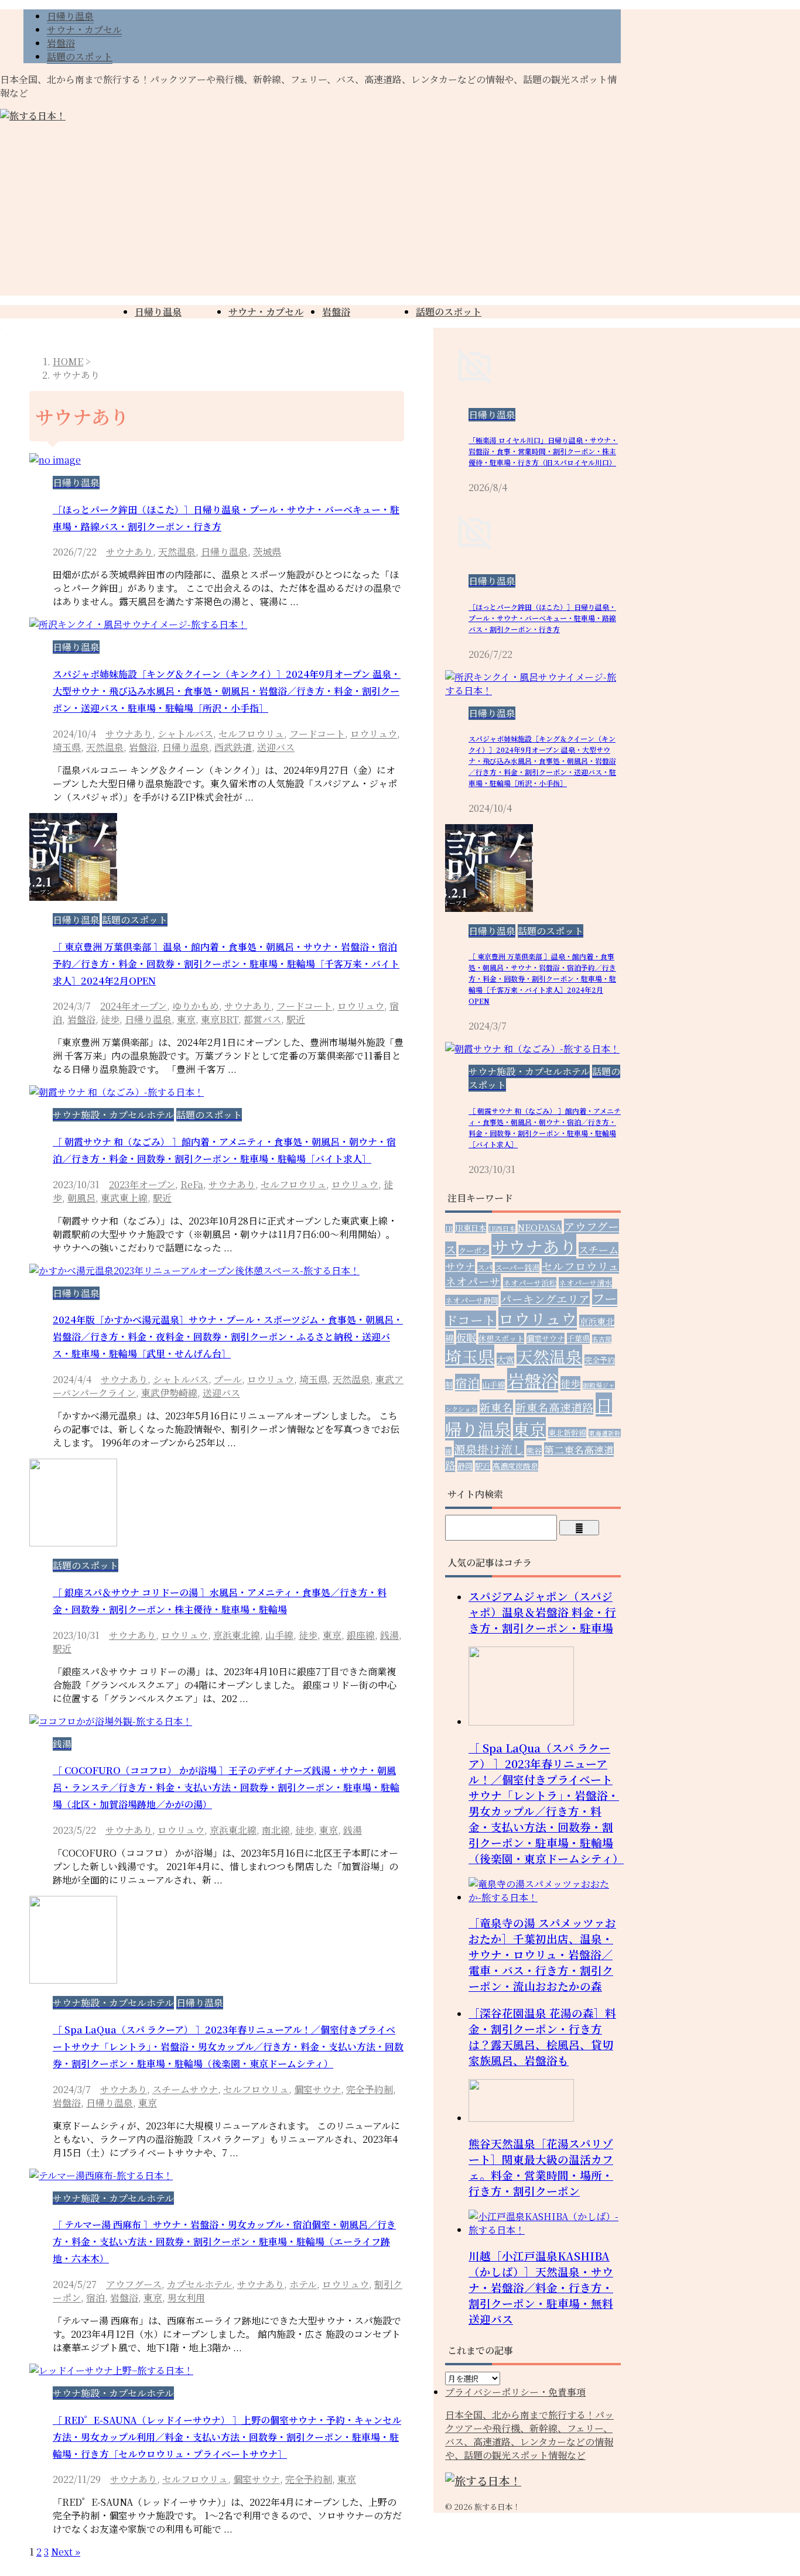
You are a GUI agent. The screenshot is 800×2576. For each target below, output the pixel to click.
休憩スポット (501, 1338)
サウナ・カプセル (266, 312)
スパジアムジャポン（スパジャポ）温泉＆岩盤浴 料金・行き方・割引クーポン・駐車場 (542, 1612)
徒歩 (110, 1019)
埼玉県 (67, 747)
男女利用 (186, 2298)
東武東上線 (124, 1198)
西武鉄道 (233, 747)
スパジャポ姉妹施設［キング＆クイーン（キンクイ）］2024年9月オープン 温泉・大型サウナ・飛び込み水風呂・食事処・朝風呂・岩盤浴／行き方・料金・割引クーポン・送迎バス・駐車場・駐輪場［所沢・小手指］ (227, 691)
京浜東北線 (237, 1635)
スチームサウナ (185, 2089)
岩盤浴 (336, 312)
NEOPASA (540, 1227)
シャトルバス (185, 734)
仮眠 (466, 1337)
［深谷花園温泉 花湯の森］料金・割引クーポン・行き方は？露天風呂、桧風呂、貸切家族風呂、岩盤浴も (542, 2036)
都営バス (262, 1019)
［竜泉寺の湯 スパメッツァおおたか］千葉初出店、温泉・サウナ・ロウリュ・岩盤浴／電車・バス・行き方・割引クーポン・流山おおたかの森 (542, 1954)
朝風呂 (81, 1198)
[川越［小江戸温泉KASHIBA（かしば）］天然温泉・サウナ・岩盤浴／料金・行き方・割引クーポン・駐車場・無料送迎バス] (545, 2230)
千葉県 (578, 1338)
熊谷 (534, 1451)
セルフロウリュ (251, 734)
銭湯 (389, 1635)
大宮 (505, 1359)
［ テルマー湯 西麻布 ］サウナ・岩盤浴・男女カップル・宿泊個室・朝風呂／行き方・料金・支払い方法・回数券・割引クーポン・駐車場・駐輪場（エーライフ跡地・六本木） (224, 2241)
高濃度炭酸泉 (515, 1466)
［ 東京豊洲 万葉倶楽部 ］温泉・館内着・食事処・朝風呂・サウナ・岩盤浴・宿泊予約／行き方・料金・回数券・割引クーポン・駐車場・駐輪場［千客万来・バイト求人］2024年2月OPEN (226, 964)
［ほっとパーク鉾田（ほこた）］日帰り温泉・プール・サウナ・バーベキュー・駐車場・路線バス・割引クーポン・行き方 (542, 618)
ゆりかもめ (196, 1006)
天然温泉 (177, 552)
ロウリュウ (374, 734)
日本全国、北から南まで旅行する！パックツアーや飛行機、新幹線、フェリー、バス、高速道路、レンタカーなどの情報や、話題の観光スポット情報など (529, 2435)
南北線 (276, 1830)
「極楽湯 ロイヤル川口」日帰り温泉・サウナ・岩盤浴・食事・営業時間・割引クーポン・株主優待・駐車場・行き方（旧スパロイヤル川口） (543, 451)
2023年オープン (142, 1184)
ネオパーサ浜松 (530, 1283)
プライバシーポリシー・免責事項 (515, 2392)
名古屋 (602, 1339)
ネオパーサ (473, 1281)
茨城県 (267, 552)
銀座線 (361, 1635)
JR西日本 (502, 1228)
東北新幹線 (567, 1433)
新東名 (496, 1407)
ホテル (303, 2284)
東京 (186, 1019)
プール (228, 1379)
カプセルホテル (199, 2284)
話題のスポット (449, 312)
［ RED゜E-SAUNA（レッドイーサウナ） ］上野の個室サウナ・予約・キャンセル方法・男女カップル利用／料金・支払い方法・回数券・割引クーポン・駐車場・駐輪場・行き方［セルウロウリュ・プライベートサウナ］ (227, 2437)
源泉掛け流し (489, 1449)
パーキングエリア (545, 1299)
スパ (485, 1268)
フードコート (317, 734)
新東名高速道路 (554, 1407)
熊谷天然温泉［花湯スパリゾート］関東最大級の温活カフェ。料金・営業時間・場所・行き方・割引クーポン (541, 2167)
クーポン (474, 1251)
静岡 (465, 1466)
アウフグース (134, 2284)
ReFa (192, 1184)
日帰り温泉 (158, 312)
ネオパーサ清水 (585, 1283)
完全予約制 (370, 2089)
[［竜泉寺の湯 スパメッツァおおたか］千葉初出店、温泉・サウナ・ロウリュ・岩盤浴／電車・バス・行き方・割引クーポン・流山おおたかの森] (545, 1897)
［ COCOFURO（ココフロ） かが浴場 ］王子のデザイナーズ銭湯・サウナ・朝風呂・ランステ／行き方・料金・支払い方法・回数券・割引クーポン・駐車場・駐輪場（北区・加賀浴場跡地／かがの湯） (226, 1787)
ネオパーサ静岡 (472, 1300)
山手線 (279, 1635)
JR (449, 1228)
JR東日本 (471, 1228)
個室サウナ (317, 2089)
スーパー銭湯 (517, 1268)
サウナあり (129, 552)
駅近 (296, 1019)
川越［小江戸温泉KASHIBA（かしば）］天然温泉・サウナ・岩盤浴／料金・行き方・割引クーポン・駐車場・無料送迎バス (541, 2287)
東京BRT (220, 1019)
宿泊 (95, 2298)
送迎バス (276, 747)
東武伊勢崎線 (169, 1393)
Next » (66, 2552)
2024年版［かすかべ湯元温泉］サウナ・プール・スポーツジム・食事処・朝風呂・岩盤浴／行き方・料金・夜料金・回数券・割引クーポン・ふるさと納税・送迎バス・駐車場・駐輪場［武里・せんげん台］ (228, 1337)
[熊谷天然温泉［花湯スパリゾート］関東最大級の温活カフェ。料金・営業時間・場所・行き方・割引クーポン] (521, 2118)
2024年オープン (134, 1006)
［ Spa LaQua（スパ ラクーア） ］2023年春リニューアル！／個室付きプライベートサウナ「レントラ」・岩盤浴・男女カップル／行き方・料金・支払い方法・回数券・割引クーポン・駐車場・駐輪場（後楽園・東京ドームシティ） (228, 2047)
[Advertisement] (400, 214)
